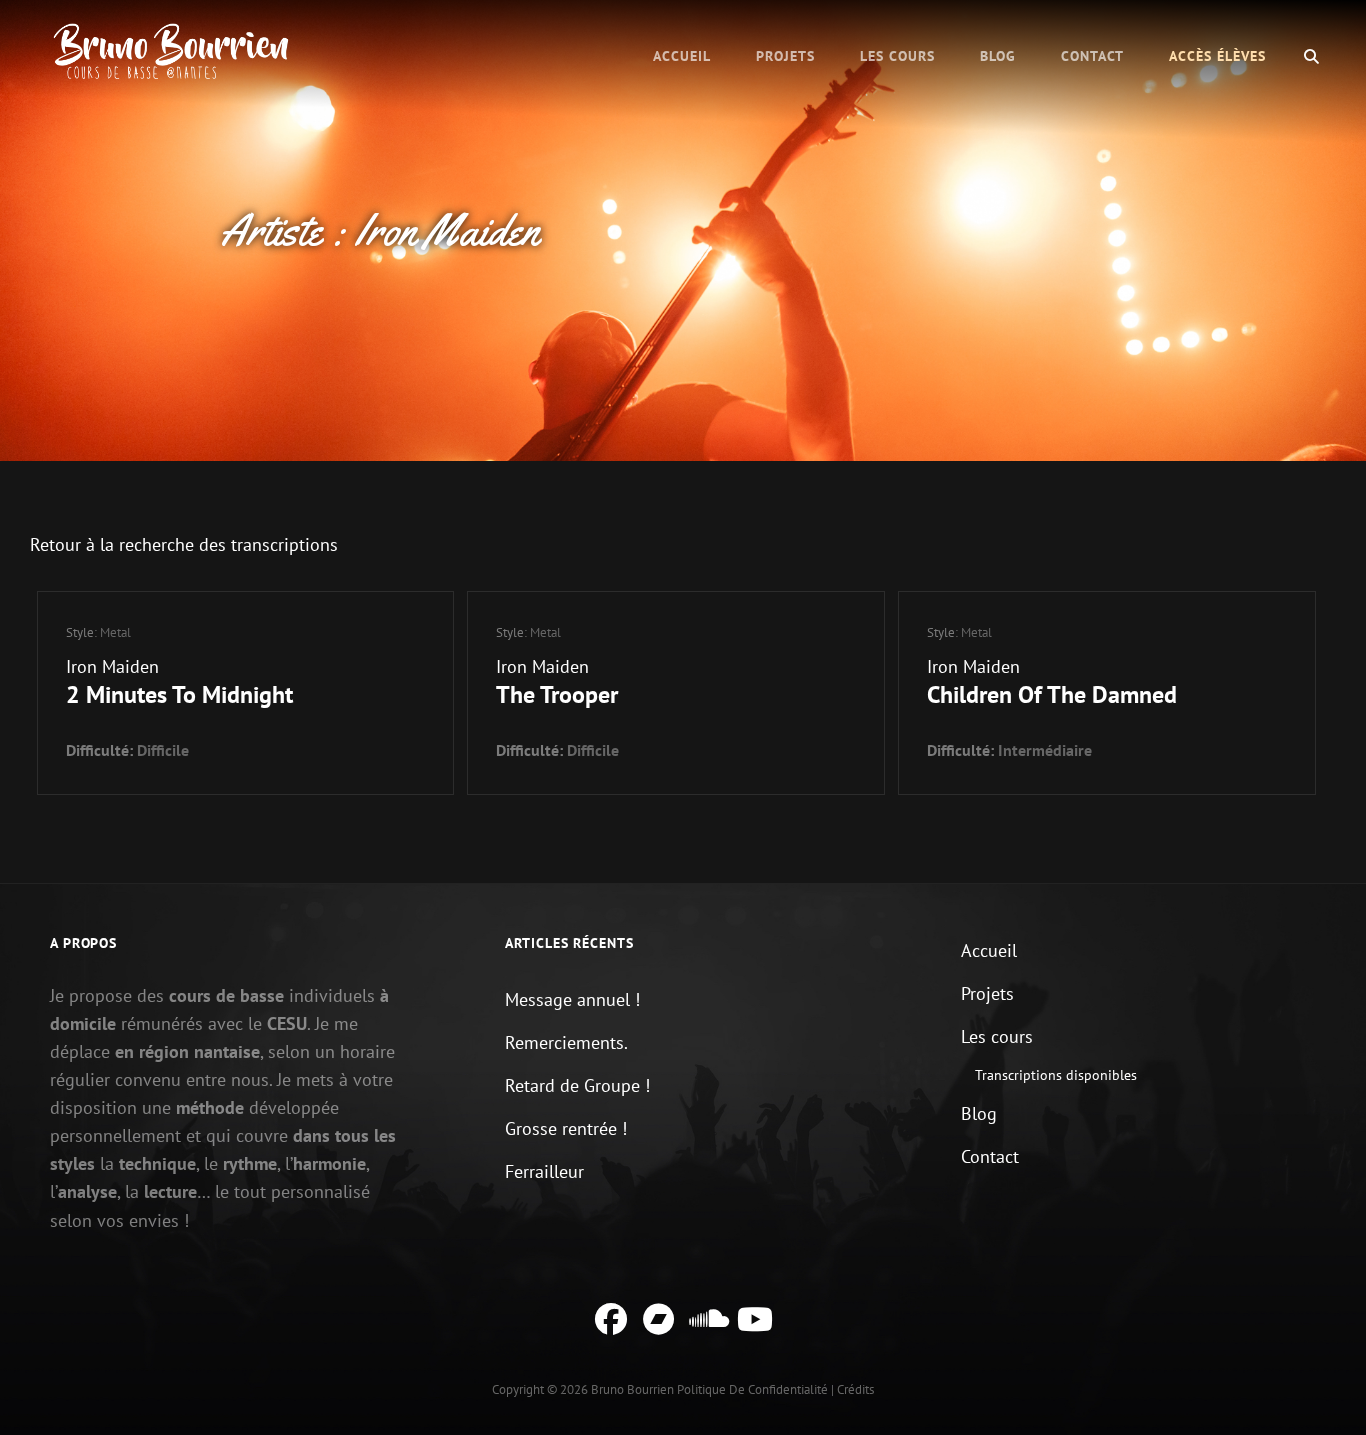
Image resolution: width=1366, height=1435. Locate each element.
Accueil (682, 56)
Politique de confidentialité (752, 1389)
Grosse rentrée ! (566, 1128)
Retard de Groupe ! (577, 1085)
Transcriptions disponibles (1056, 1075)
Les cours (897, 56)
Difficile (163, 750)
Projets (785, 56)
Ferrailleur (544, 1171)
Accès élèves (1217, 56)
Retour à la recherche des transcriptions (184, 544)
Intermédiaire (1045, 750)
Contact (1092, 56)
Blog (998, 56)
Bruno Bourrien (632, 1389)
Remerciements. (566, 1042)
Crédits (855, 1389)
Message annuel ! (572, 999)
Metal (115, 632)
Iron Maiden (112, 666)
